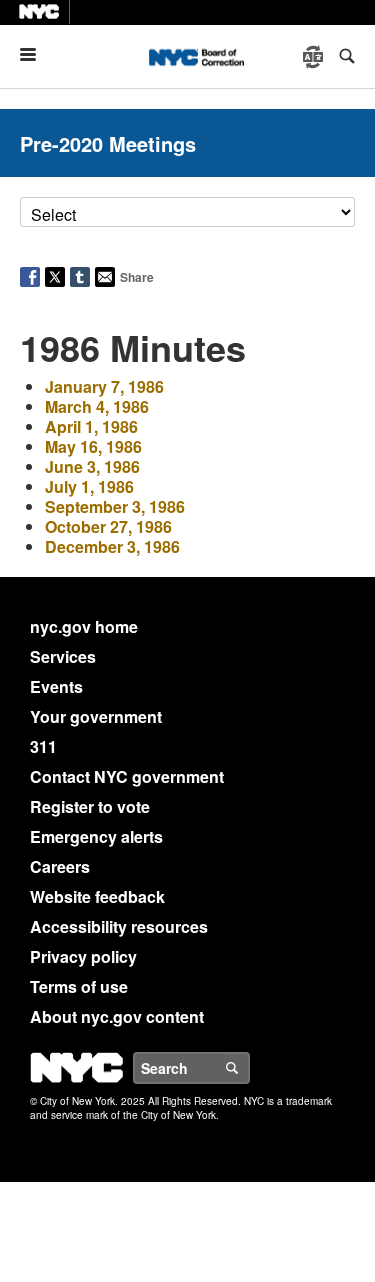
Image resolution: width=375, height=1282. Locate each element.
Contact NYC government (127, 776)
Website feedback (97, 896)
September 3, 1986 (115, 506)
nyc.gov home (84, 626)
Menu (36, 54)
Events (56, 686)
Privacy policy (83, 956)
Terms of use (79, 986)
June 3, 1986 (92, 466)
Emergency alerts (96, 836)
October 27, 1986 (108, 526)
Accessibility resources (119, 926)
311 (43, 746)
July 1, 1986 (89, 486)
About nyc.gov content (117, 1016)
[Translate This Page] (315, 57)
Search (249, 1068)
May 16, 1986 (93, 446)
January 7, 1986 (104, 386)
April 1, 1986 (91, 426)
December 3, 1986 (112, 546)
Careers (60, 866)
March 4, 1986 (97, 406)
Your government (96, 716)
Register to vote (90, 806)
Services (63, 656)
